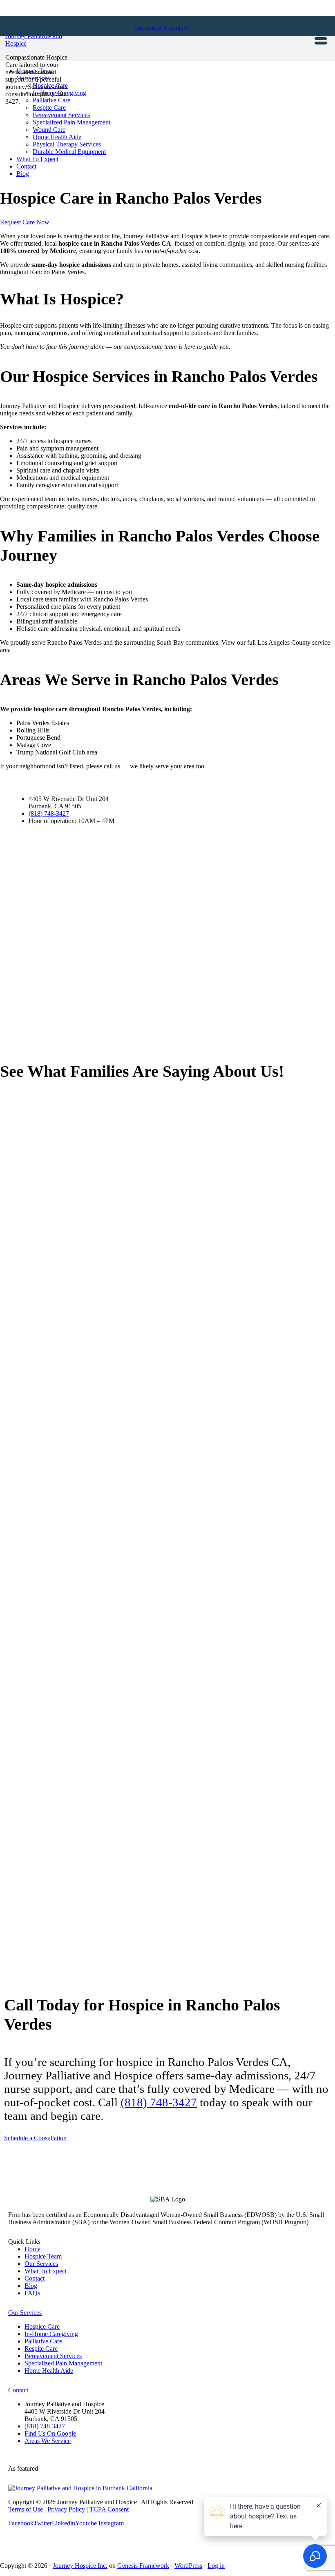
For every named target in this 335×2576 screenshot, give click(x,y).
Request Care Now (25, 222)
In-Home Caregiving (51, 2334)
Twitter (43, 2523)
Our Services (41, 2264)
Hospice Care (42, 2326)
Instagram (111, 2523)
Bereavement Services (53, 2356)
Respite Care (41, 2349)
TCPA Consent (109, 2509)
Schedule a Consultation (35, 2138)
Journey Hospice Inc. (80, 2566)
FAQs (32, 2293)
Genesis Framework (143, 2566)
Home (32, 2249)
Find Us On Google (50, 2433)
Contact (35, 2278)
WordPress (188, 2566)
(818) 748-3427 (49, 813)
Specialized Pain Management (63, 2363)
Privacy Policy (66, 2509)
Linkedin (64, 2523)
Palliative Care (43, 2341)
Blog (31, 2286)
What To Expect (46, 2271)
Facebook (21, 2523)
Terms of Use (26, 2509)
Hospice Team (43, 2256)
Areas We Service (48, 2441)
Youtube (86, 2523)
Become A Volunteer (162, 28)
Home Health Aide (49, 2371)
